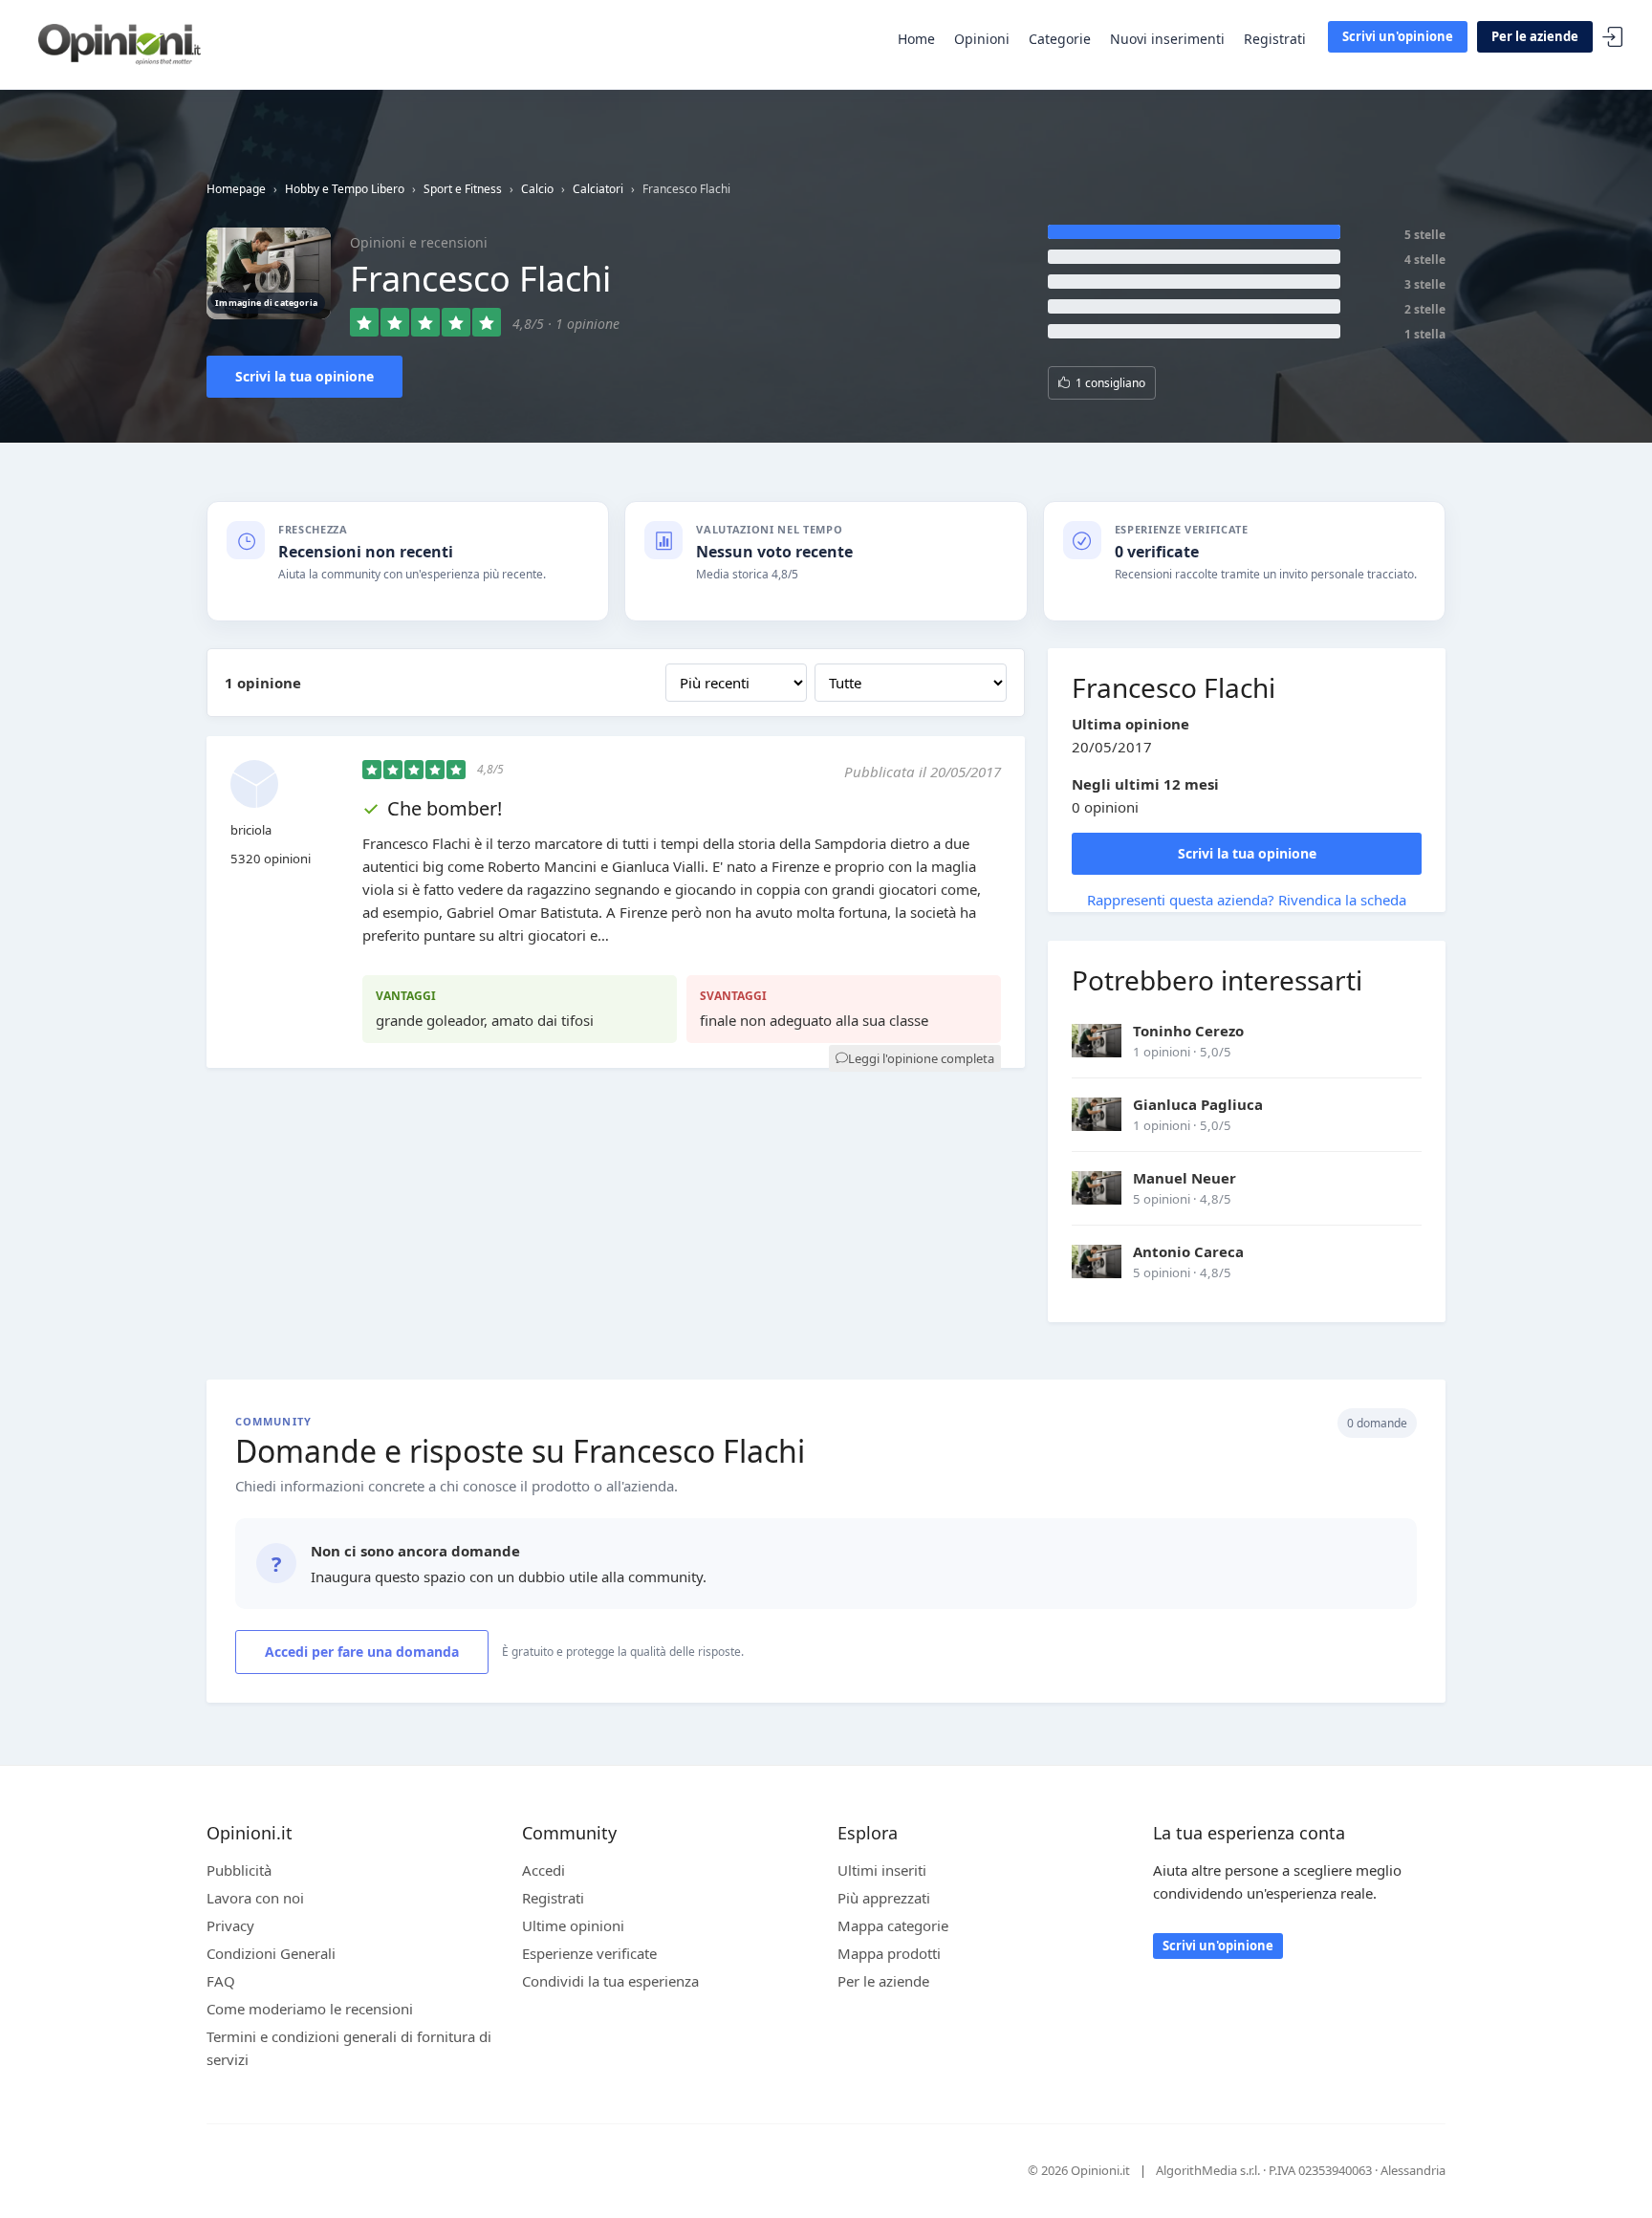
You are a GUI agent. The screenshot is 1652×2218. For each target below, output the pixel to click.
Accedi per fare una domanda (362, 1652)
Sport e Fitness (463, 189)
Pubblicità (239, 1870)
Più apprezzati (884, 1898)
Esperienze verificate (589, 1953)
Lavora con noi (255, 1898)
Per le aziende (1535, 36)
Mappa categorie (893, 1925)
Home (916, 39)
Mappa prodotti (889, 1953)
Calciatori (598, 189)
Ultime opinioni (573, 1925)
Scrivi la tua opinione (304, 376)
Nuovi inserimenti (1167, 39)
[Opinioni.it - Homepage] (120, 43)
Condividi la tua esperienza (610, 1981)
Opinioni (982, 39)
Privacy (230, 1925)
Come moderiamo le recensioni (310, 2009)
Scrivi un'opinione (1398, 36)
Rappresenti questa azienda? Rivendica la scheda (1247, 900)
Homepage (236, 189)
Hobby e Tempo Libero (345, 189)
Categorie (1060, 39)
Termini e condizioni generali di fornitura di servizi (349, 2048)
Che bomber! (445, 808)
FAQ (221, 1981)
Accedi (1613, 38)
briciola (251, 830)
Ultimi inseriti (882, 1870)
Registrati (1275, 39)
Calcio (537, 189)
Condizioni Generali (271, 1953)
